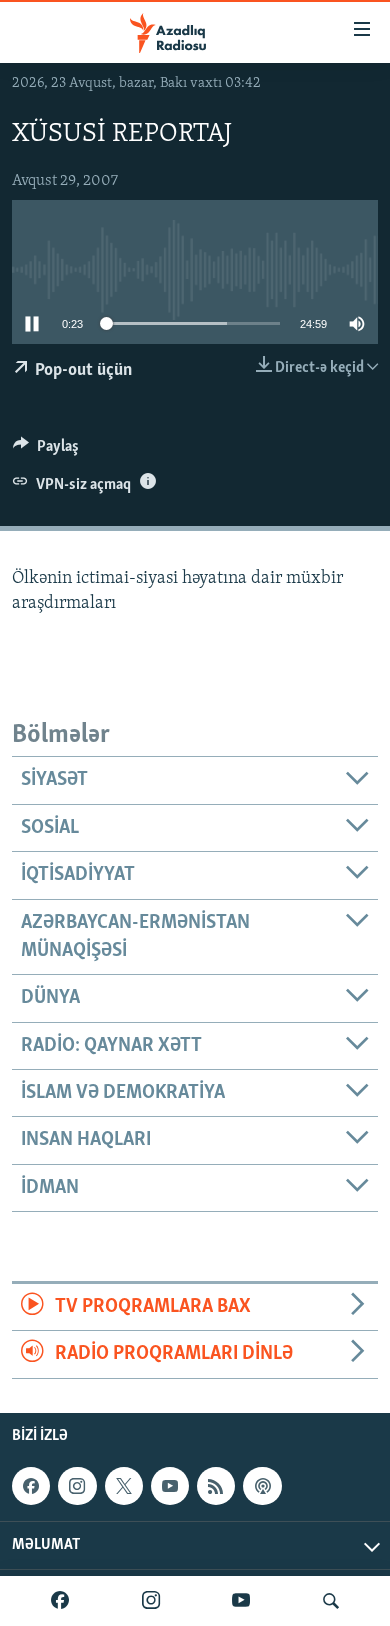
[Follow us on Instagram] (77, 1486)
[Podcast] (262, 1486)
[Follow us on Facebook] (31, 1486)
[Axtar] (331, 1601)
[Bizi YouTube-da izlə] (241, 1601)
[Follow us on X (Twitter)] (124, 1486)
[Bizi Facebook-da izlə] (60, 1601)
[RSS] (216, 1486)
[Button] (46, 451)
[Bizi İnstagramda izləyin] (151, 1601)
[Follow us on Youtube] (170, 1486)
